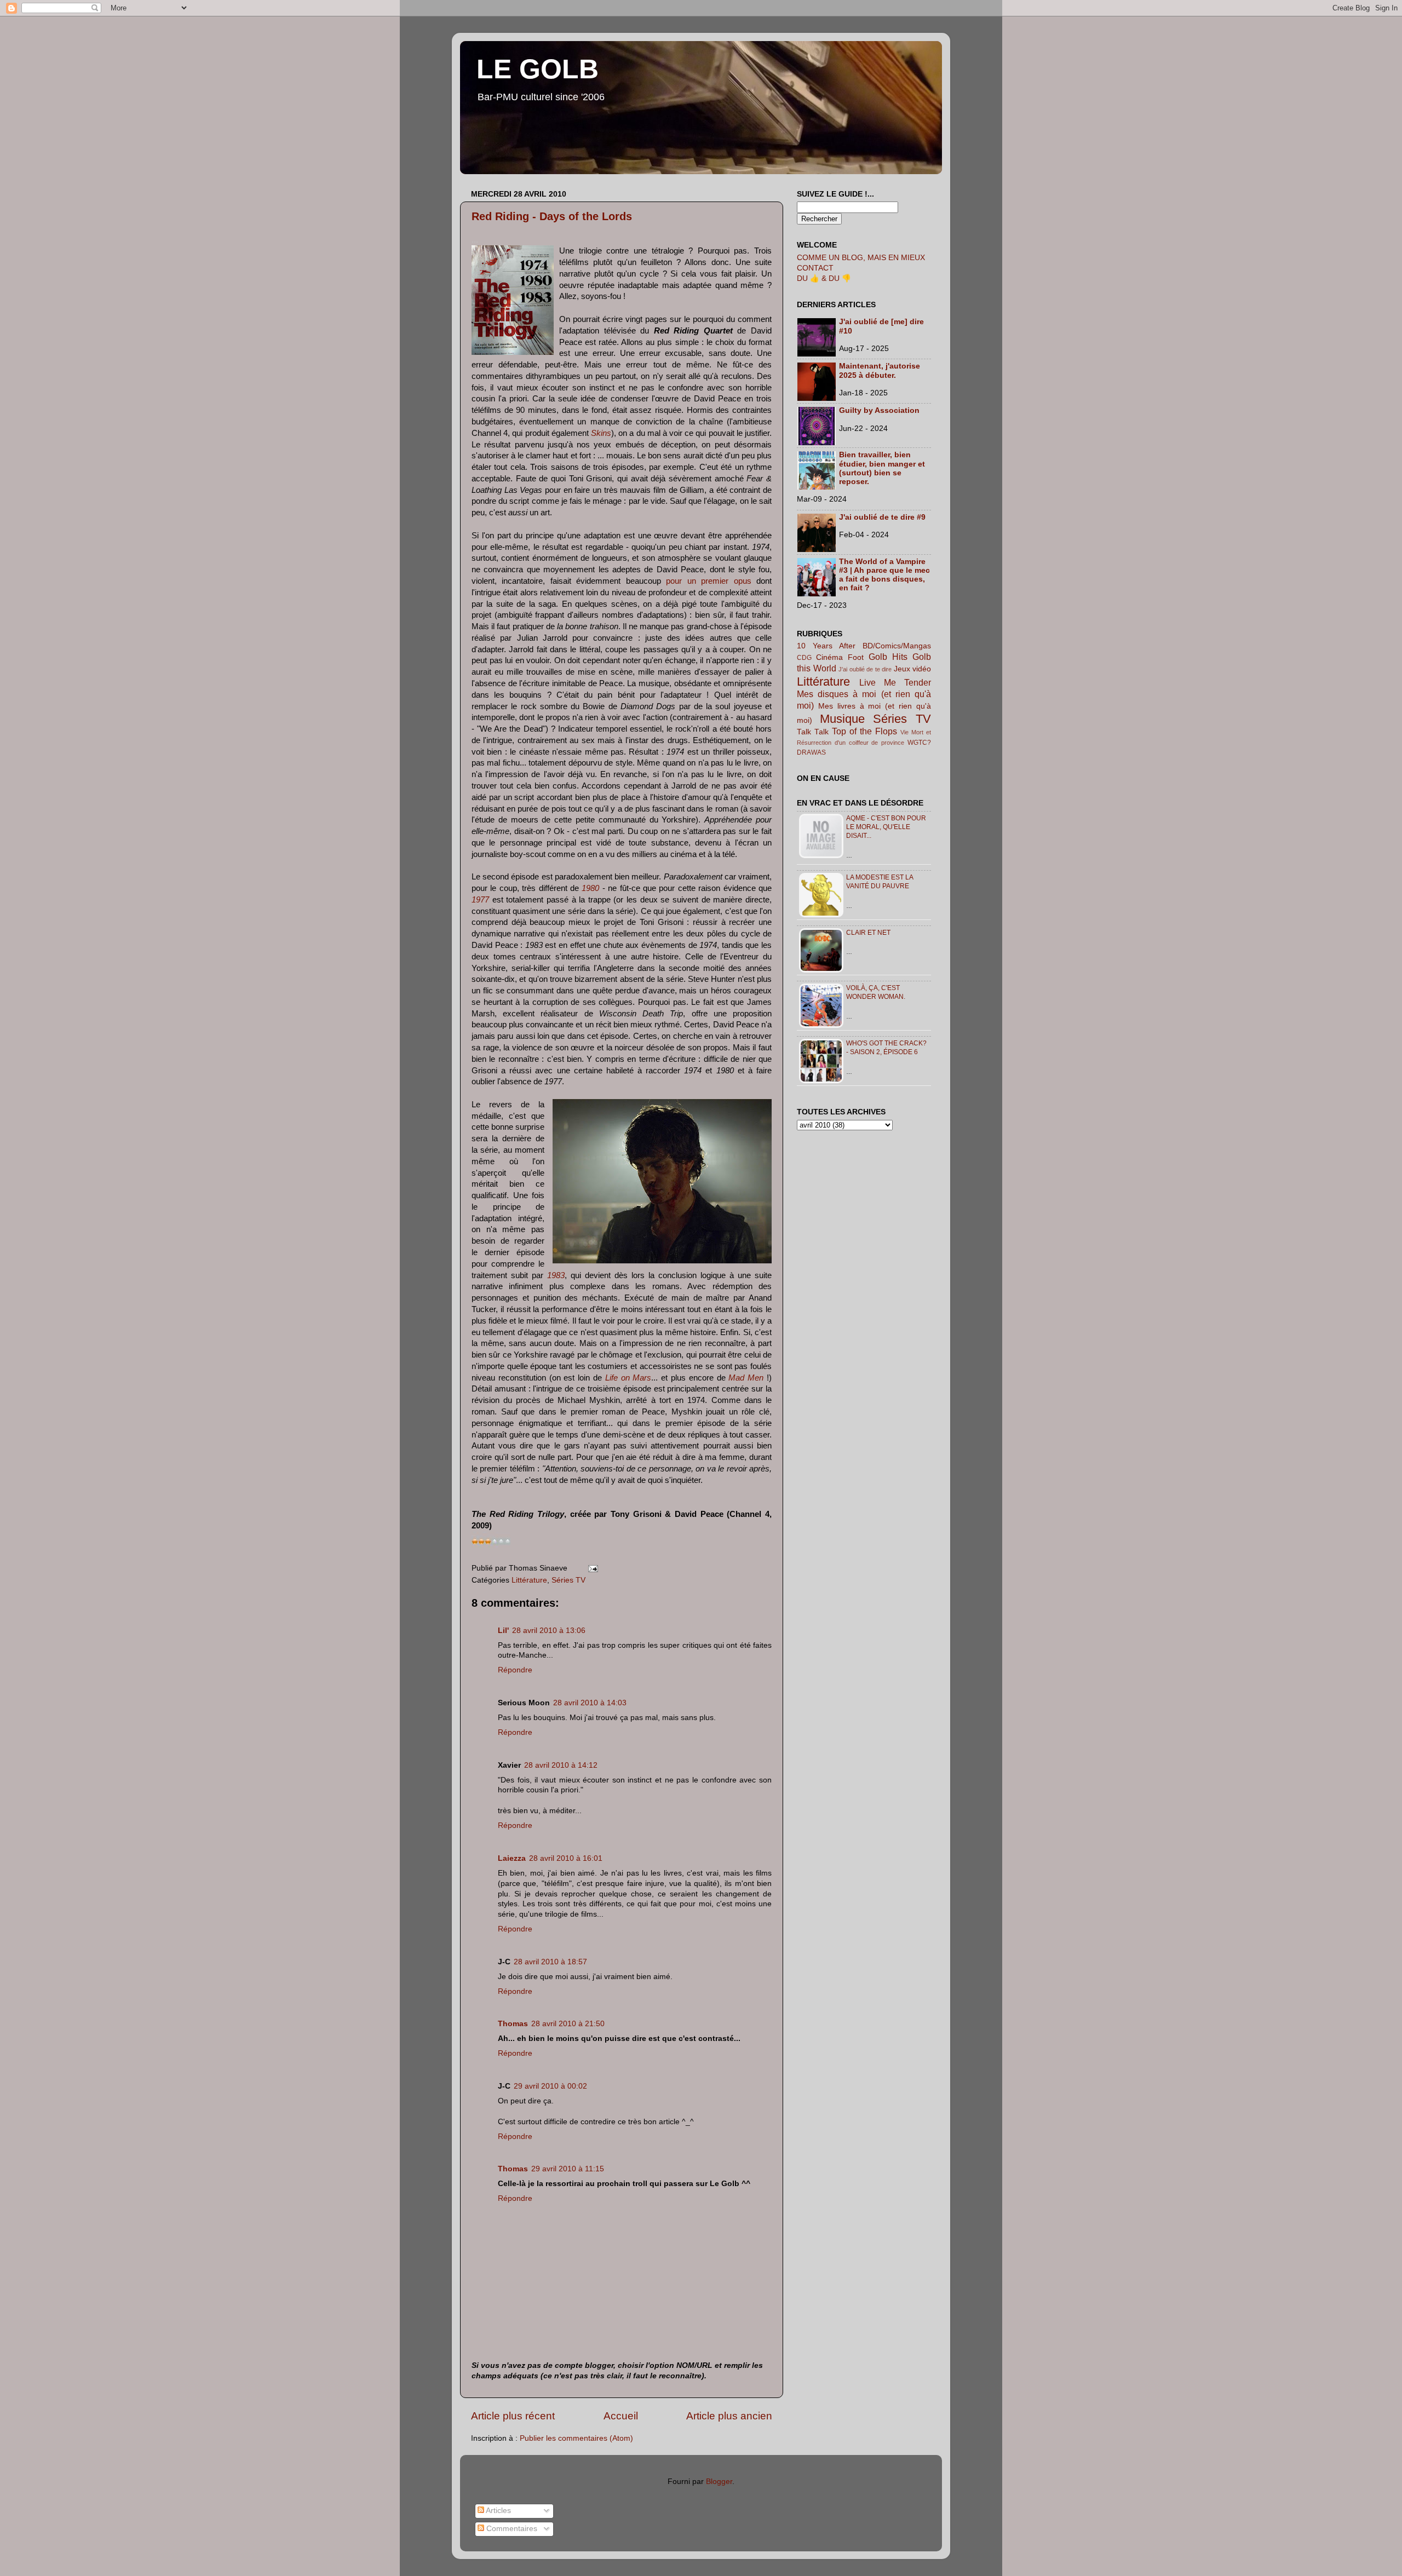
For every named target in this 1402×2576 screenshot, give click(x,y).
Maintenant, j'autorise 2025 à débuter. (880, 370)
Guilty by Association (879, 410)
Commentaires (511, 2529)
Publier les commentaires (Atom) (576, 2438)
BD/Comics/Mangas (897, 646)
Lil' (503, 1631)
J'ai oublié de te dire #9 (882, 517)
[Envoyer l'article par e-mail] (591, 1568)
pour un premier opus (708, 581)
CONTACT (815, 268)
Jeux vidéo (913, 669)
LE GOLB (538, 69)
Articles (498, 2511)
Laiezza (512, 1858)
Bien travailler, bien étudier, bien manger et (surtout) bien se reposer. (882, 468)
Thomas (513, 2024)
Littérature (529, 1580)
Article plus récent (513, 2416)
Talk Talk (813, 732)
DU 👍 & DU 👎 (824, 278)
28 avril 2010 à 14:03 (590, 1703)
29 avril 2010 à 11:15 (568, 2169)
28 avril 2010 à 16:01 (566, 1858)
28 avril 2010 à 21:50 (568, 2024)
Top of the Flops (864, 731)
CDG (804, 658)
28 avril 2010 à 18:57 (550, 1962)
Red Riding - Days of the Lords (552, 216)
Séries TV (568, 1580)
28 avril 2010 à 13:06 (549, 1631)
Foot (856, 657)
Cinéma (829, 657)
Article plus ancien (729, 2416)
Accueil (621, 2416)
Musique (842, 719)
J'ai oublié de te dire (865, 669)
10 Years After (826, 646)
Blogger (719, 2482)
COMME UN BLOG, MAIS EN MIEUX (861, 258)
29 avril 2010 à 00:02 (550, 2086)
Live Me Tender (895, 682)
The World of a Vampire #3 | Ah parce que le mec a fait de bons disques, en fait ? (884, 575)
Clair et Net (868, 933)
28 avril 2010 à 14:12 (561, 1765)
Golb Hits (888, 657)
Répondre (515, 1670)
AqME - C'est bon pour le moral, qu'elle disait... (886, 827)
